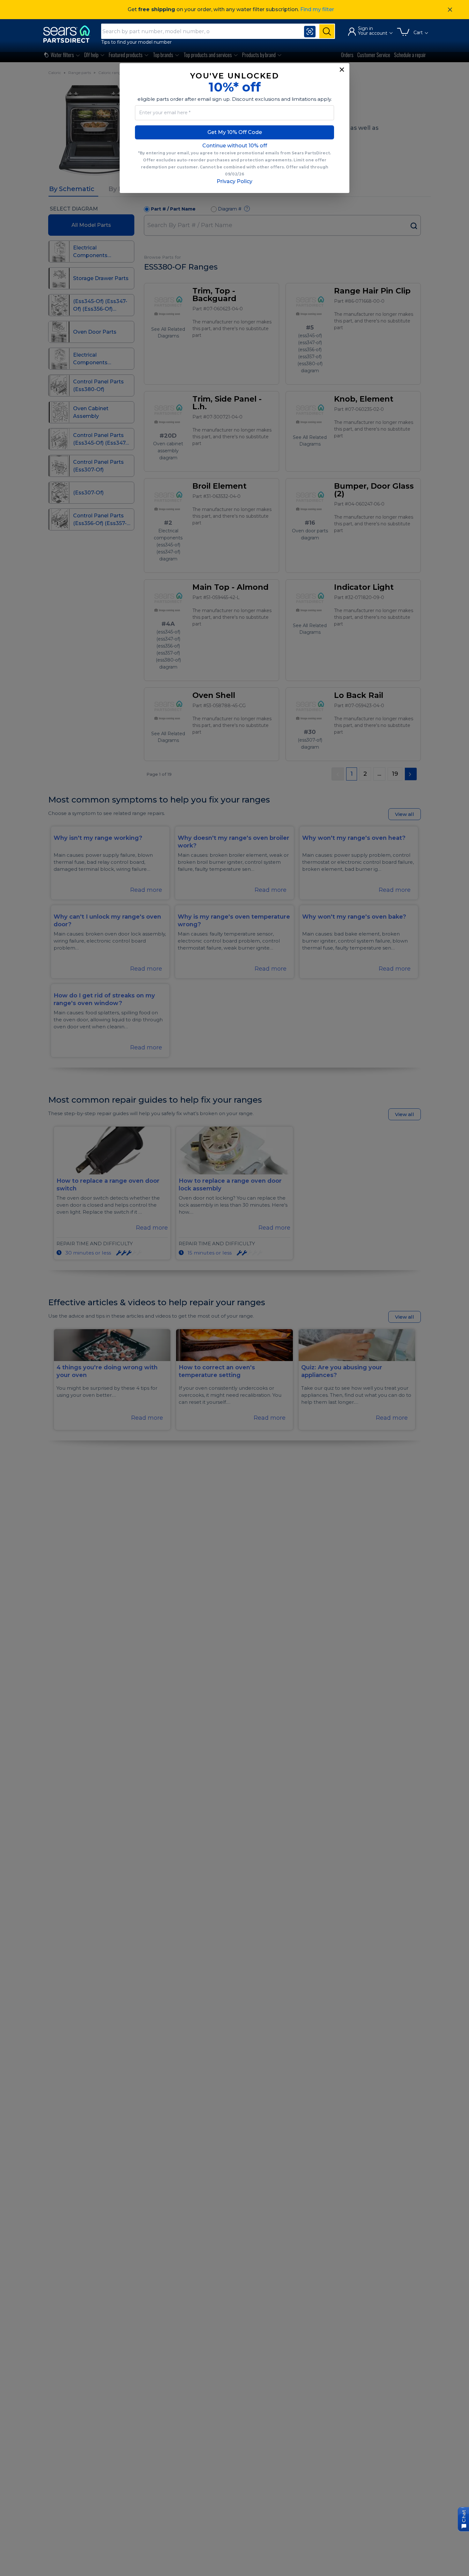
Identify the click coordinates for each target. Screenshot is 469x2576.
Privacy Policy (234, 181)
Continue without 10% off (235, 146)
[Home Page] (70, 34)
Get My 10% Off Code (235, 132)
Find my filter (317, 9)
